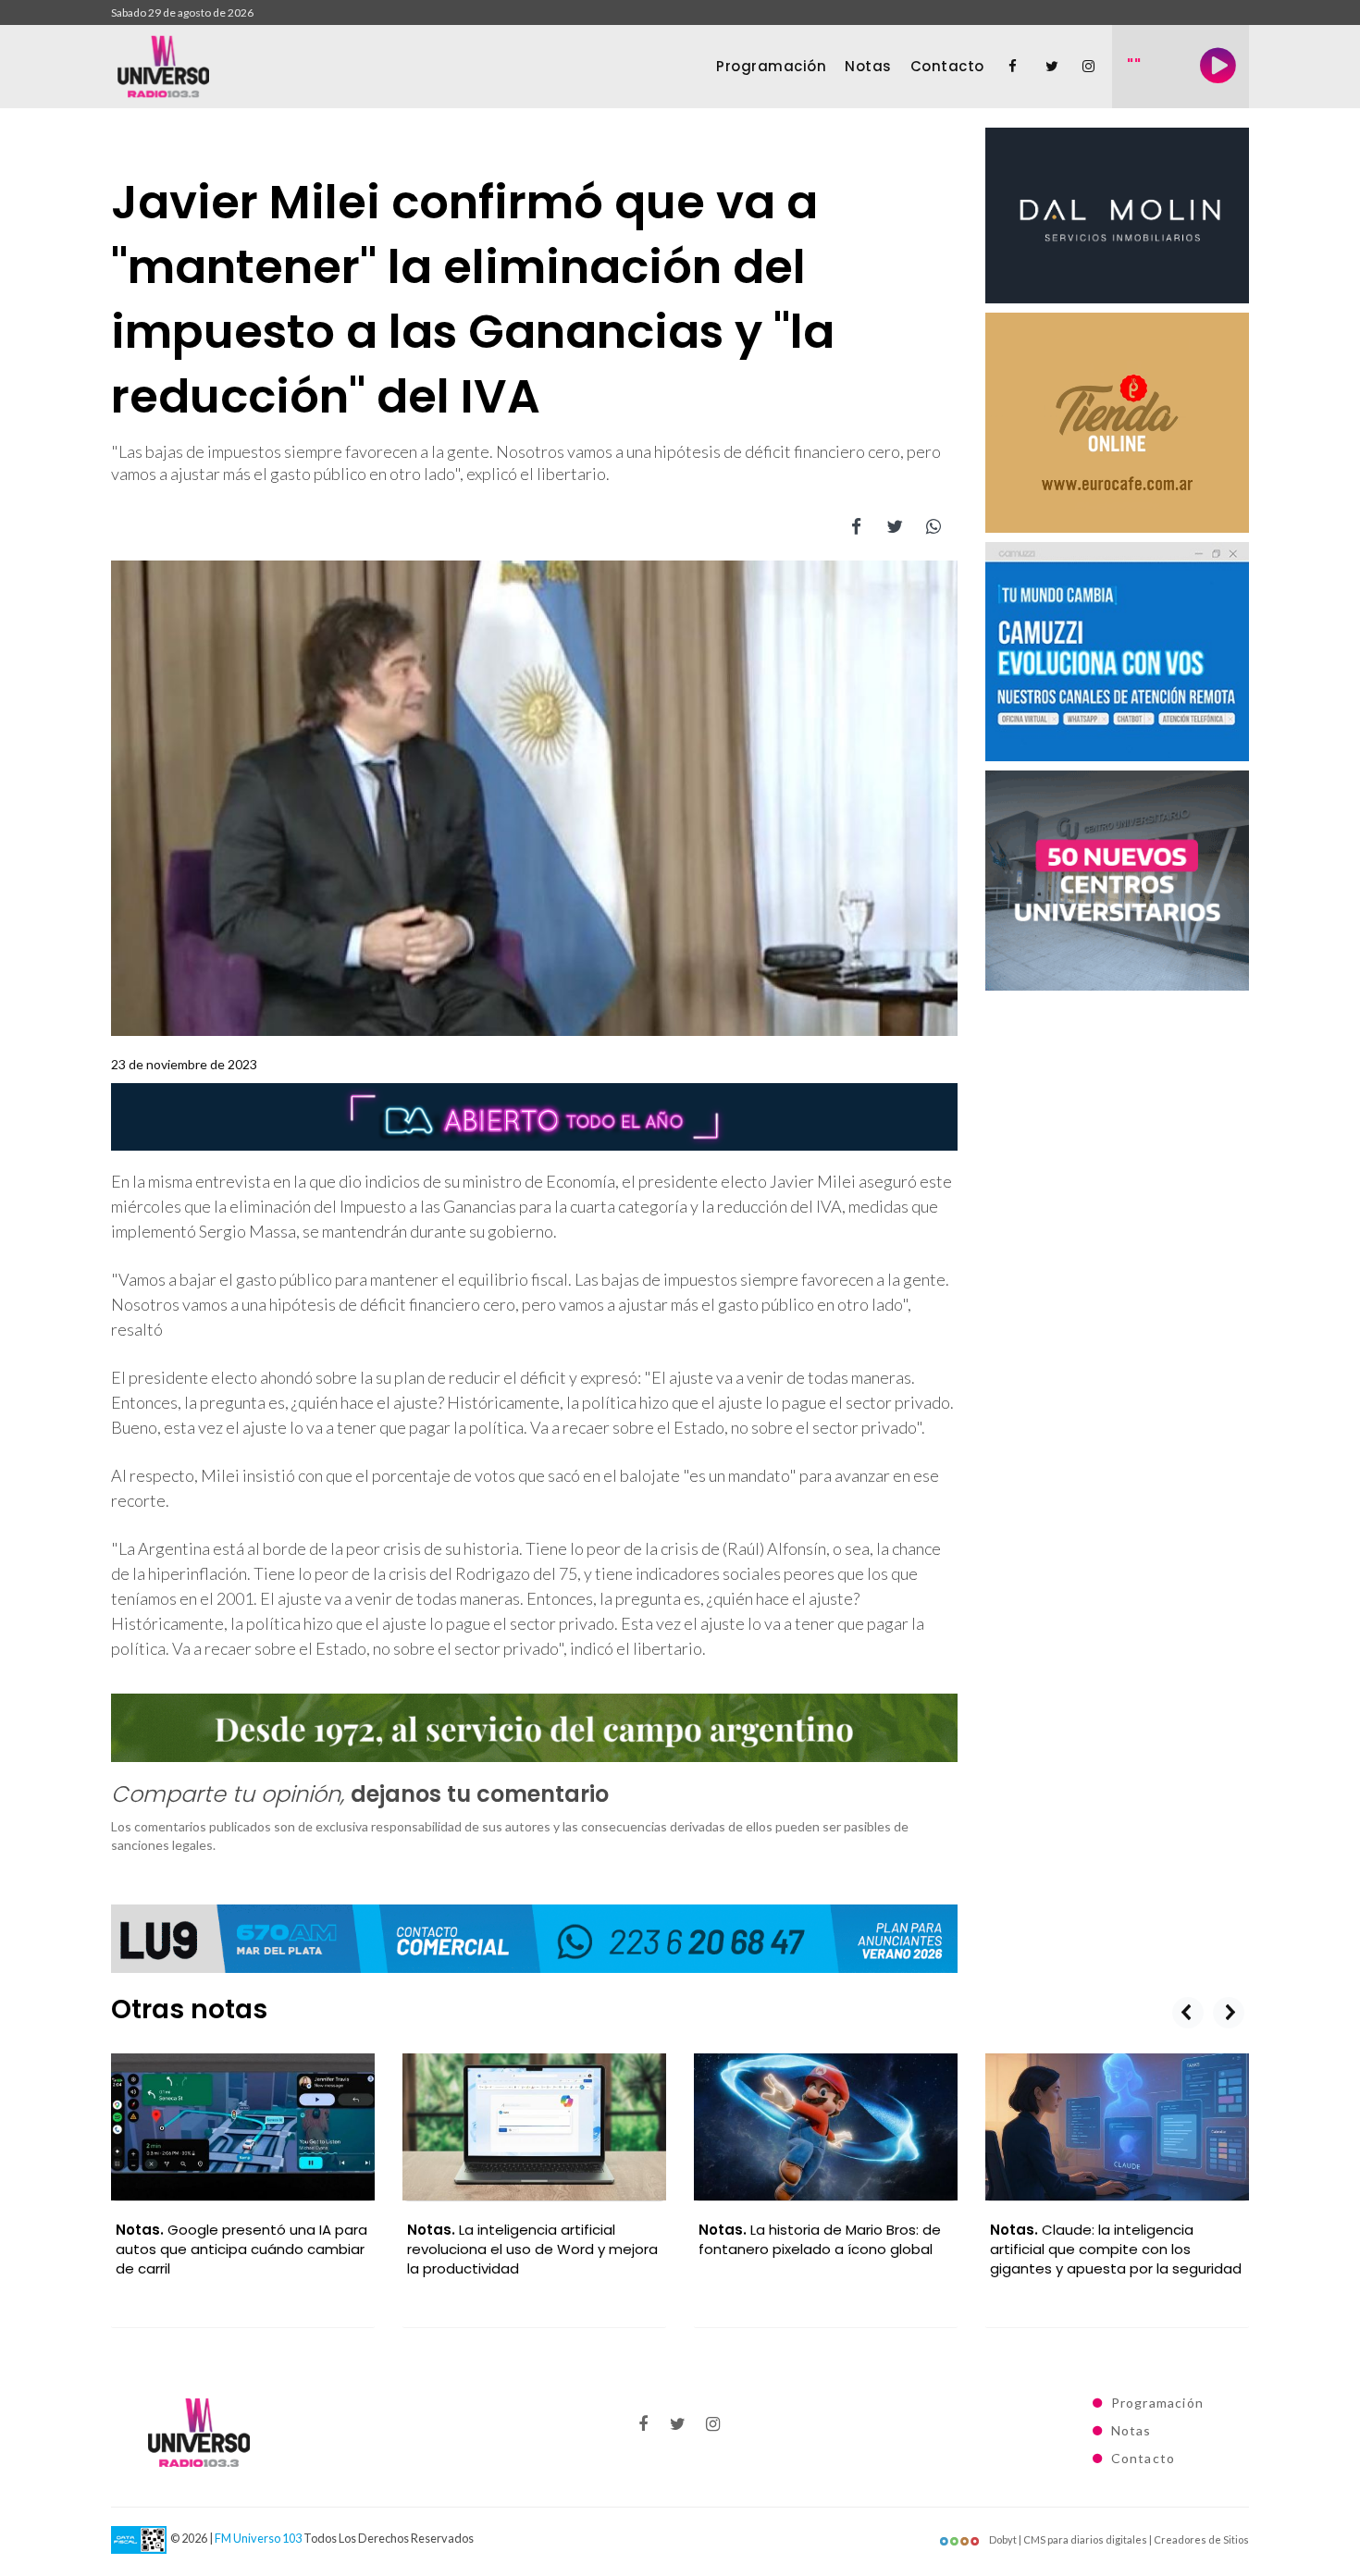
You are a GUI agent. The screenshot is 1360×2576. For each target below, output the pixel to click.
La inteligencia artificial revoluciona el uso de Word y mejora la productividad (532, 2249)
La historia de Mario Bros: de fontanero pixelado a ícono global (820, 2239)
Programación (771, 66)
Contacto (947, 66)
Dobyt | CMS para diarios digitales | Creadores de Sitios (1118, 2539)
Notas (868, 66)
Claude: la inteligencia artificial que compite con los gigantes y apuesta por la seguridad (1116, 2249)
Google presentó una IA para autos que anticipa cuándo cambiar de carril (241, 2249)
